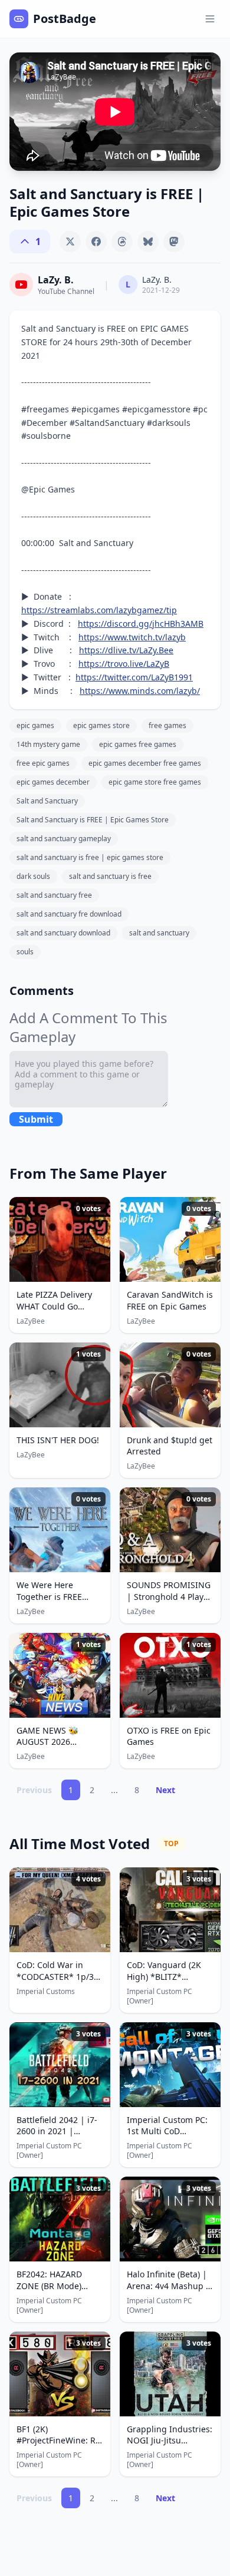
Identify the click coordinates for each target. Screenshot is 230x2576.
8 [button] (137, 1790)
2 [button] (92, 1790)
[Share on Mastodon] (174, 242)
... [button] (114, 1790)
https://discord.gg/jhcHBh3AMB (141, 624)
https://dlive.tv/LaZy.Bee (126, 650)
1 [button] (71, 1790)
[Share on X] (70, 242)
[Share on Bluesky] (148, 242)
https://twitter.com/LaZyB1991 (134, 677)
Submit (36, 1119)
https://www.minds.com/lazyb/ (140, 691)
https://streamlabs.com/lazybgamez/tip (99, 610)
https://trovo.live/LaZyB (124, 664)
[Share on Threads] (122, 242)
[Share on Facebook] (96, 242)
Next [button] (165, 1790)
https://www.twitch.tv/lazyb (132, 637)
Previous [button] (34, 1790)
